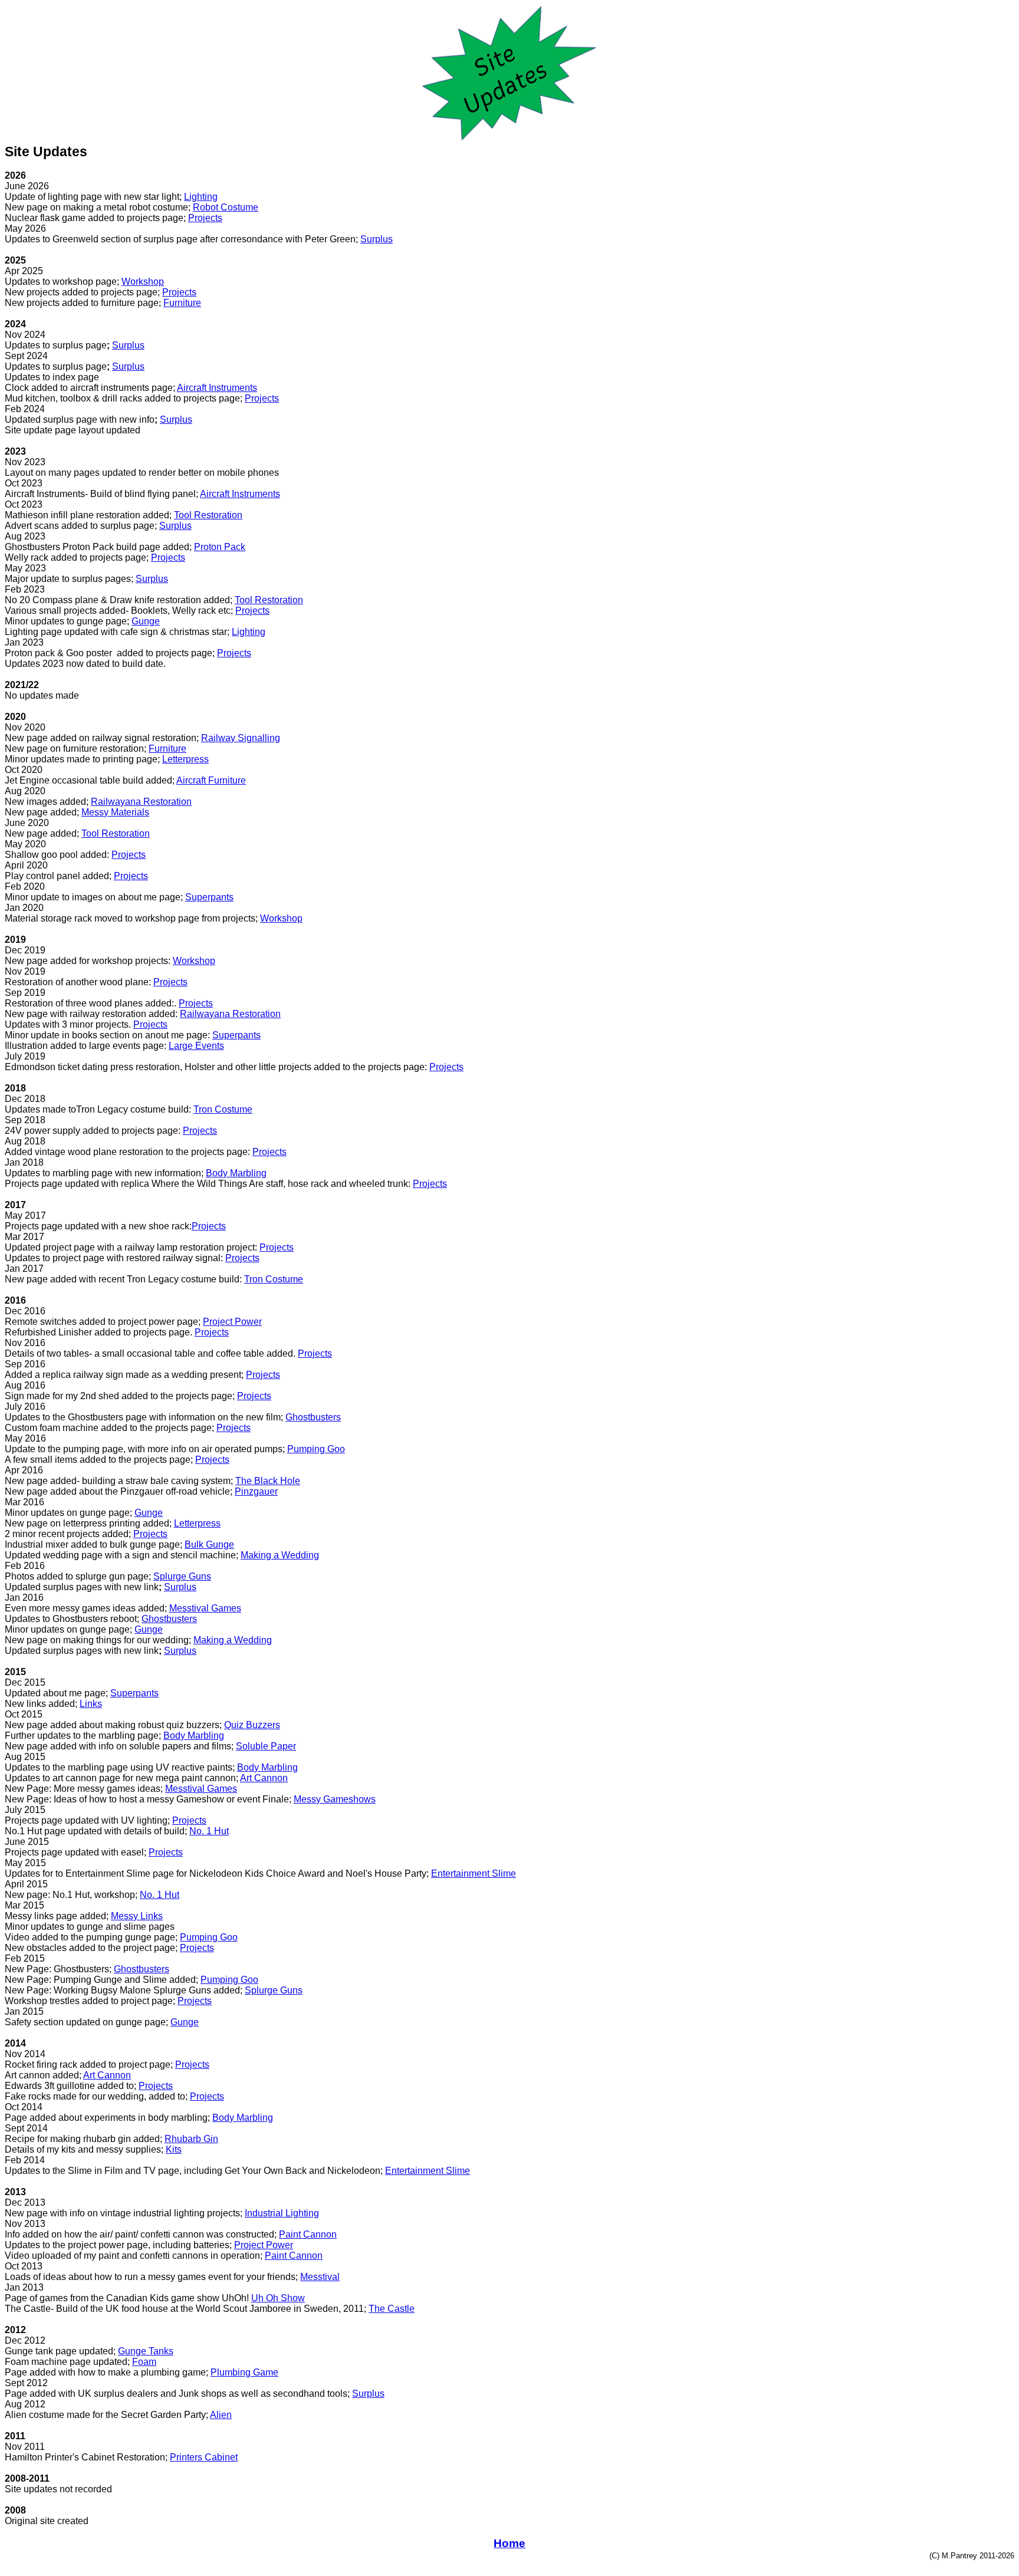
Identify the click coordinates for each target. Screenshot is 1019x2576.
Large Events (196, 1046)
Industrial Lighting (282, 2213)
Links (91, 1704)
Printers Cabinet (204, 2457)
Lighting (201, 197)
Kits (174, 2149)
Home (509, 2543)
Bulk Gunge (209, 1544)
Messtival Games (205, 1608)
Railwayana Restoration (141, 802)
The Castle (392, 2309)
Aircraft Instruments (217, 388)
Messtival (320, 2277)
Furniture (182, 303)
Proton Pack (220, 547)
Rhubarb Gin (191, 2139)
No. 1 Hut (209, 1831)
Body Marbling (236, 1173)
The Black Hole (268, 1481)
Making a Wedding (280, 1555)
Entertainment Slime (474, 1873)
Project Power (232, 1322)
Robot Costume (226, 207)
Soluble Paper (266, 1746)
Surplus (377, 239)
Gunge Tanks (146, 2351)
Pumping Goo (316, 1449)
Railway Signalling (241, 738)
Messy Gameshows (335, 1799)
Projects (205, 218)
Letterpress (185, 759)
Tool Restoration (208, 515)
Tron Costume (223, 1109)
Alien (221, 2415)
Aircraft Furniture (211, 780)
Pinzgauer (256, 1491)
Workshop (143, 282)
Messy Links (137, 1916)
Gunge (146, 621)
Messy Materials (115, 812)
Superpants (209, 897)
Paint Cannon (308, 2234)
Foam (144, 2362)
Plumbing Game (244, 2372)
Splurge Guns (182, 1576)
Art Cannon (264, 1778)
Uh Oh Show (278, 2298)
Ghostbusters (313, 1417)
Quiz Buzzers (252, 1725)
